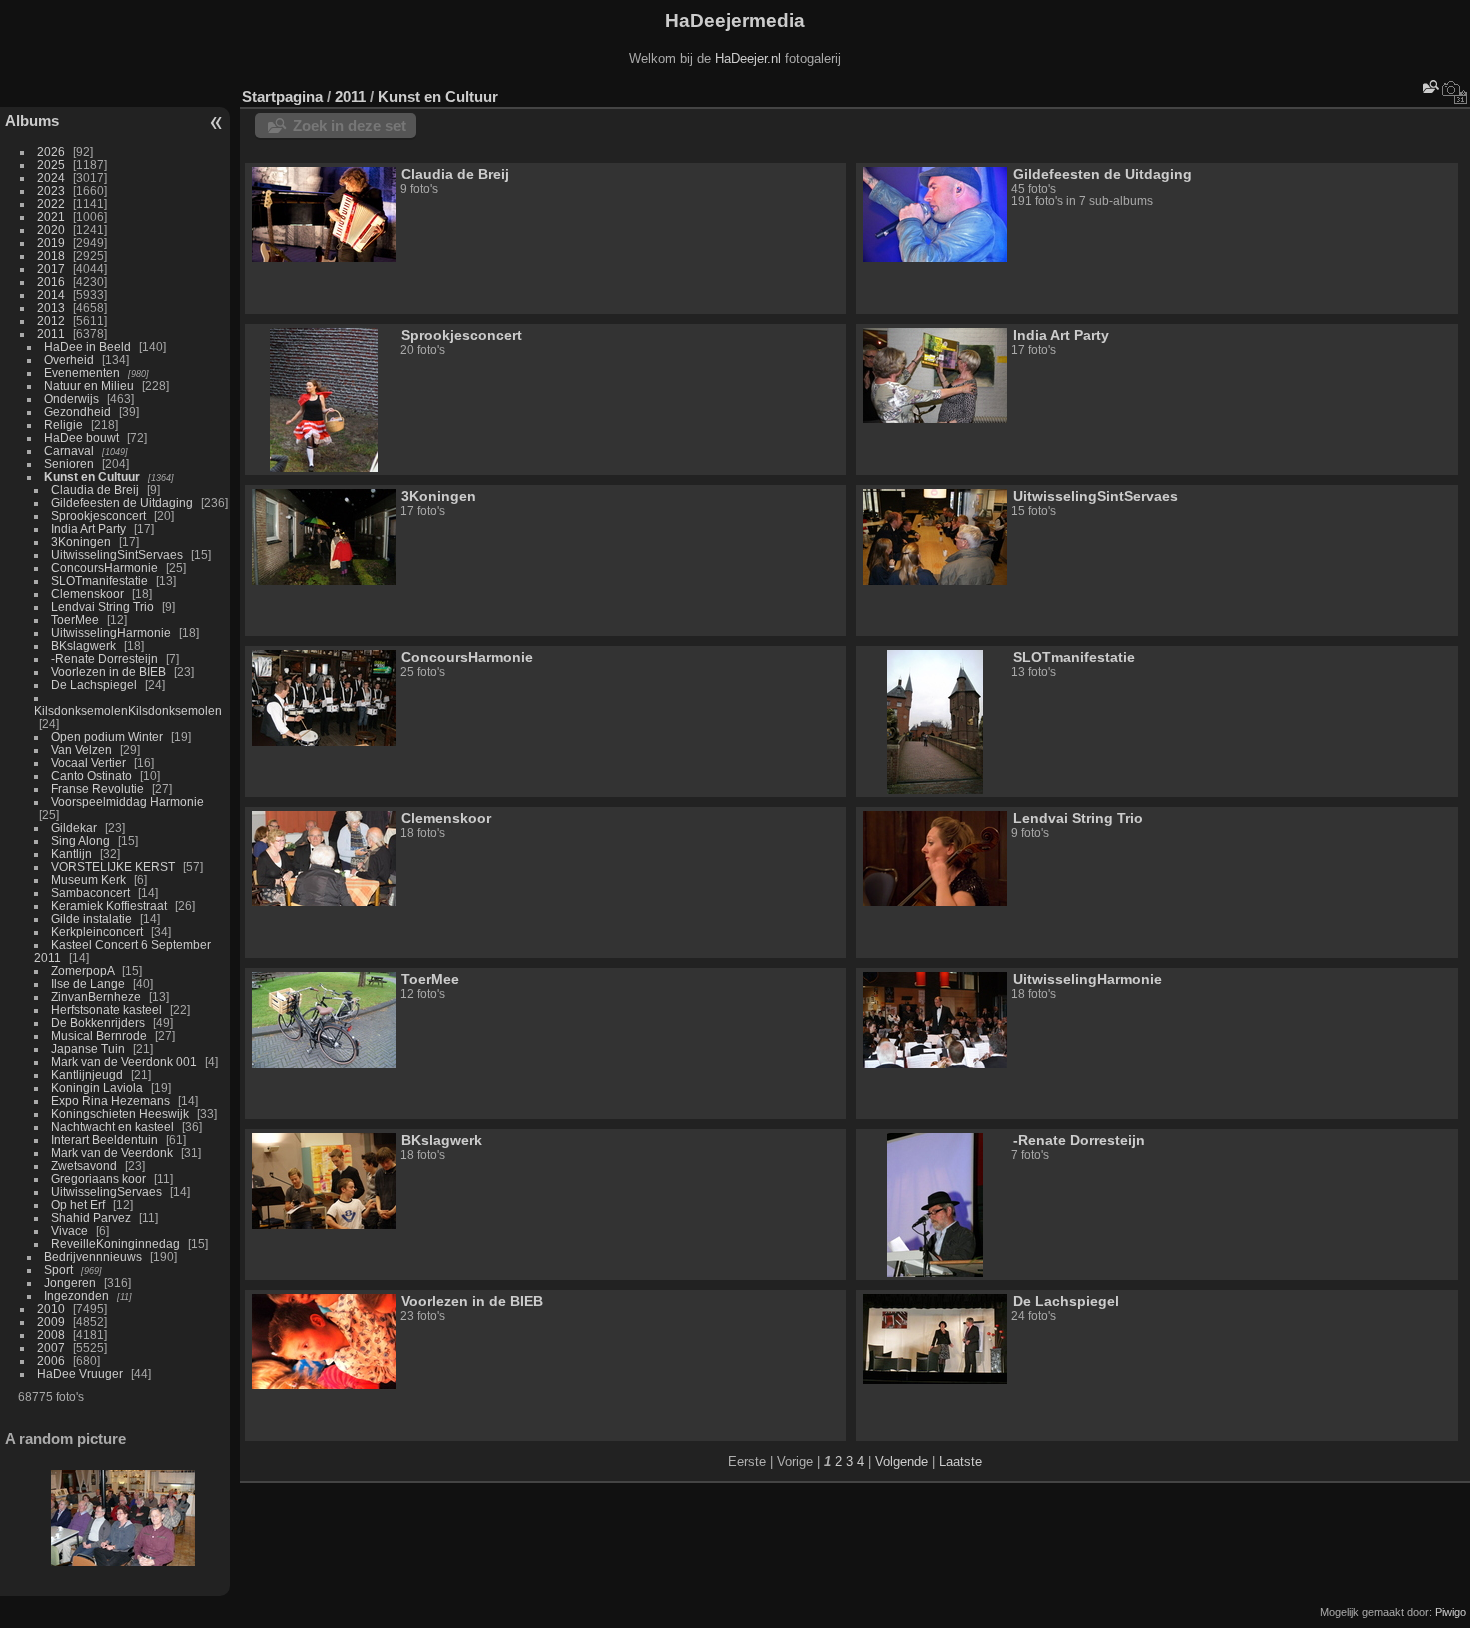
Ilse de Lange (88, 983)
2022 (51, 203)
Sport (58, 1269)
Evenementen (82, 372)
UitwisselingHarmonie (111, 632)
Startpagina (282, 96)
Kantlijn (71, 853)
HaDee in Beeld (87, 346)
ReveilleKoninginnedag (115, 1243)
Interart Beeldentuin (104, 1139)
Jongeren (70, 1282)
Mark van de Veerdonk (112, 1152)
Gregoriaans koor (98, 1178)
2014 (51, 294)
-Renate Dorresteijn (104, 658)
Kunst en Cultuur (92, 476)
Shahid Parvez (91, 1217)
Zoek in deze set (349, 125)
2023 (51, 190)
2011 (51, 333)
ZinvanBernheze (96, 996)
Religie (63, 424)
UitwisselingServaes (106, 1191)
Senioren (69, 463)
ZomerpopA (82, 970)
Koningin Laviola (97, 1087)
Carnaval (69, 450)
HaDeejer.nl (748, 58)
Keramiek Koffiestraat (109, 905)
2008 (51, 1334)
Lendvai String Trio (102, 606)
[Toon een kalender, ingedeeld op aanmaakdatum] (1455, 92)
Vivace (69, 1230)
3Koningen (81, 541)
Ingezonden (76, 1295)
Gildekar (74, 827)
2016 (51, 281)
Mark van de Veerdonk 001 (124, 1061)
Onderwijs (71, 398)
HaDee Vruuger (80, 1373)
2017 (51, 268)
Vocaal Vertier (88, 762)
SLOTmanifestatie (99, 580)
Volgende (901, 1461)
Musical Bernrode (99, 1035)
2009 (51, 1321)
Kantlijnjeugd (87, 1074)
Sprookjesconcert (98, 515)
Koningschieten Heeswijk (120, 1113)
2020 (51, 229)
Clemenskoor (87, 593)
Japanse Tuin (88, 1048)
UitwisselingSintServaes (117, 554)
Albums (32, 120)
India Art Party (88, 528)
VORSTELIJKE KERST (113, 866)
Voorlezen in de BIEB (108, 671)
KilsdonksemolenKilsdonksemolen (128, 710)
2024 (51, 177)
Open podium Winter (107, 736)
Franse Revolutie (97, 788)
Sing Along (80, 840)
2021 (51, 216)
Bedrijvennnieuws (93, 1256)
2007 (51, 1347)
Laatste (960, 1461)
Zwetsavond (84, 1165)
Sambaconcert (90, 892)
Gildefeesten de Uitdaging (122, 502)
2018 (51, 255)
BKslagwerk (83, 645)
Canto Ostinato (91, 775)
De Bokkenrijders (98, 1022)
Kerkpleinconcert (97, 931)
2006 (51, 1360)
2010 (51, 1308)
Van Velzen (81, 749)
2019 (51, 242)
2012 (51, 320)
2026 (51, 151)
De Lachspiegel (94, 684)
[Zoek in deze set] (1429, 86)
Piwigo (1450, 1612)
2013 (51, 307)
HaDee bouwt (81, 437)
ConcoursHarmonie (104, 567)
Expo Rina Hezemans (110, 1100)
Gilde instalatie (91, 918)
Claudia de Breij (95, 489)
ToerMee (75, 619)
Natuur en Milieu (89, 385)
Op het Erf (78, 1204)
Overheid (69, 359)
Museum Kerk (88, 879)
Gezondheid (77, 411)
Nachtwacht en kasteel (112, 1126)
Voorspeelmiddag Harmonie (127, 801)
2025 (51, 164)
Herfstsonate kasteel (106, 1009)
